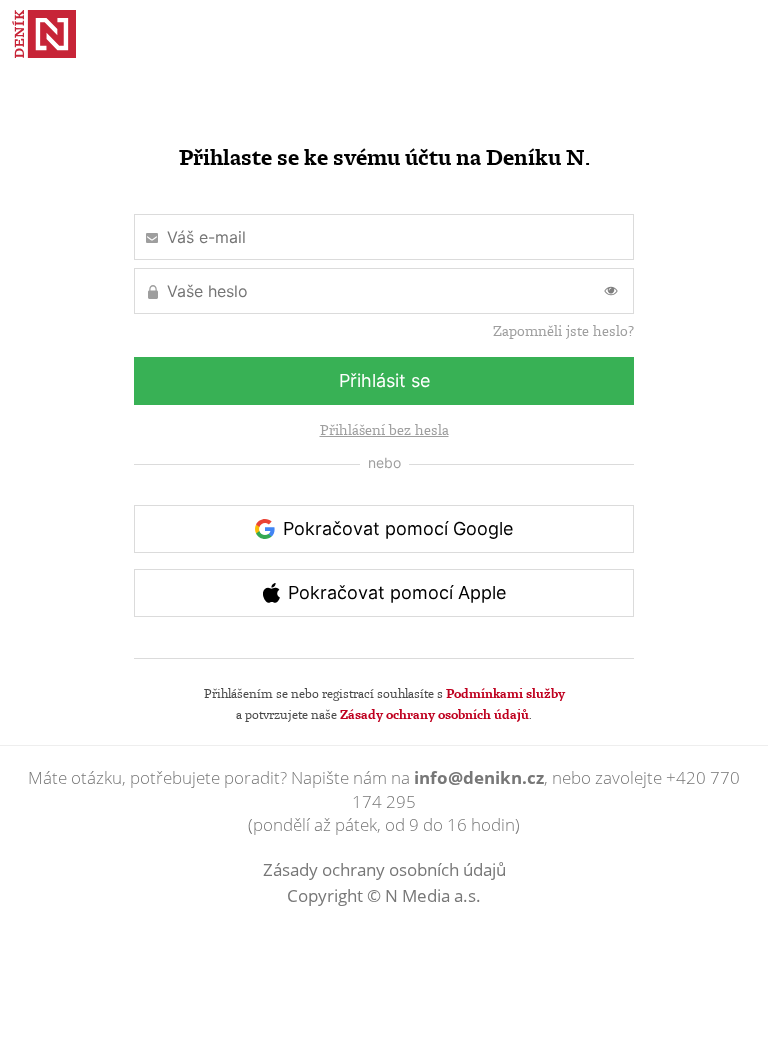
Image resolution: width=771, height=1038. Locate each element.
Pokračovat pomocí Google (398, 528)
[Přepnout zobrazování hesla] (611, 291)
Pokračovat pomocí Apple (397, 592)
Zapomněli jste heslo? (563, 331)
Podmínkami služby (505, 693)
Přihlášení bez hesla (384, 430)
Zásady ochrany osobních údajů (434, 714)
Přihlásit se (384, 380)
